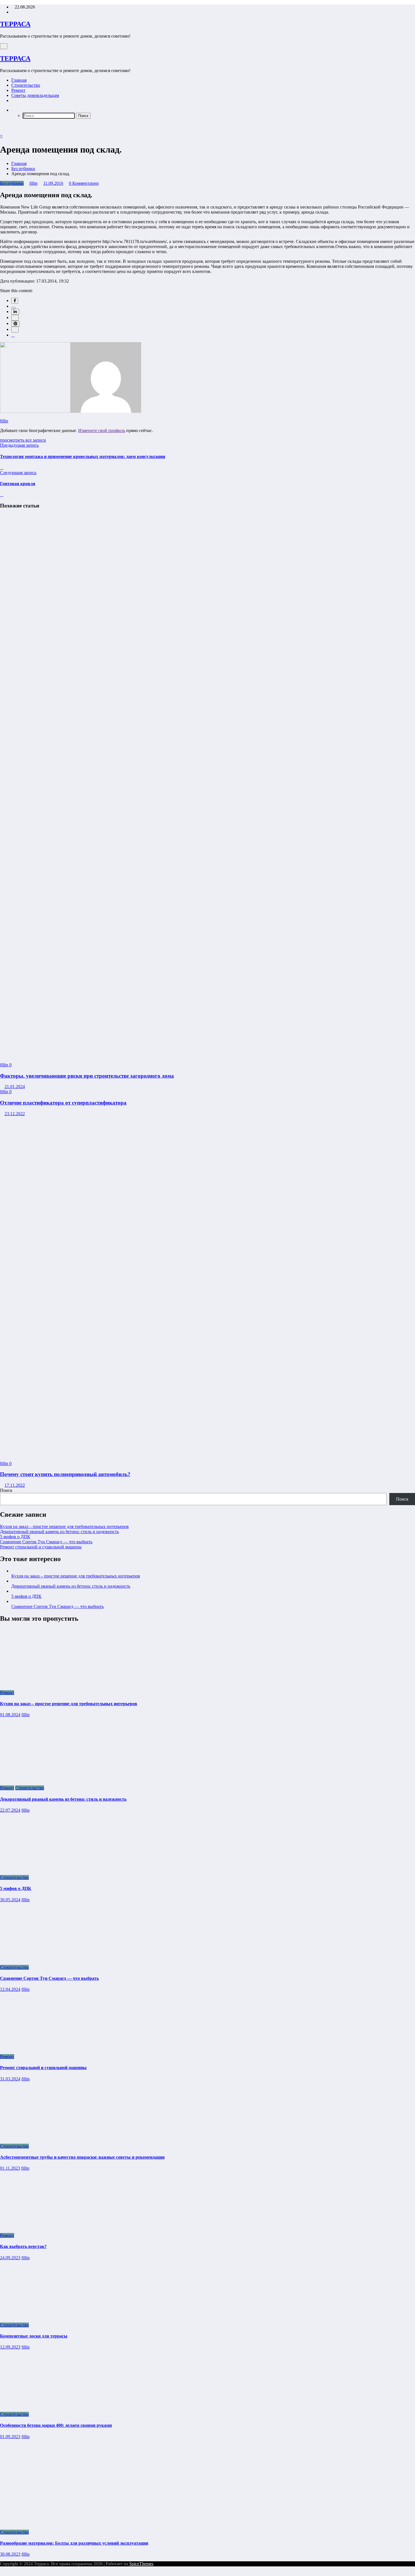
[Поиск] (13, 110)
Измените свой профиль (102, 430)
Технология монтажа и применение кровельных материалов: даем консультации (83, 456)
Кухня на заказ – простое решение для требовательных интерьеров (64, 1526)
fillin (33, 183)
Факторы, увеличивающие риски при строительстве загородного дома (87, 1076)
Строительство (26, 85)
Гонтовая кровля (18, 484)
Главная (19, 80)
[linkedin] (15, 312)
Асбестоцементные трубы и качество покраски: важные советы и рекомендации (82, 2157)
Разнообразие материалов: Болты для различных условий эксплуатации (74, 2543)
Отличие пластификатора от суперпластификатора (63, 1103)
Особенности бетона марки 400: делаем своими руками (56, 2425)
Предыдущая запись (19, 445)
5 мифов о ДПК (15, 1537)
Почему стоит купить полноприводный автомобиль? (65, 1474)
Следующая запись (18, 473)
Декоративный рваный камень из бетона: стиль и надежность (59, 1532)
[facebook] (15, 301)
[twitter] (14, 308)
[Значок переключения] (2, 131)
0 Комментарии (84, 183)
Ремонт (18, 90)
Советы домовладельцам (35, 95)
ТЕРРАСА (15, 24)
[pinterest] (15, 324)
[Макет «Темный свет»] (2, 126)
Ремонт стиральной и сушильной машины (41, 1547)
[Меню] (4, 46)
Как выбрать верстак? (23, 2246)
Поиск (6, 1490)
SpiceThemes (141, 2564)
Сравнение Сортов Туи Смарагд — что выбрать (46, 1542)
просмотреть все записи (23, 440)
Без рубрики (12, 183)
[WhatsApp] (15, 330)
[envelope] (15, 318)
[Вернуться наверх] (2, 2573)
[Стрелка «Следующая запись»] (2, 495)
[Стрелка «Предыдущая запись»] (2, 467)
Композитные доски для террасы (34, 2336)
